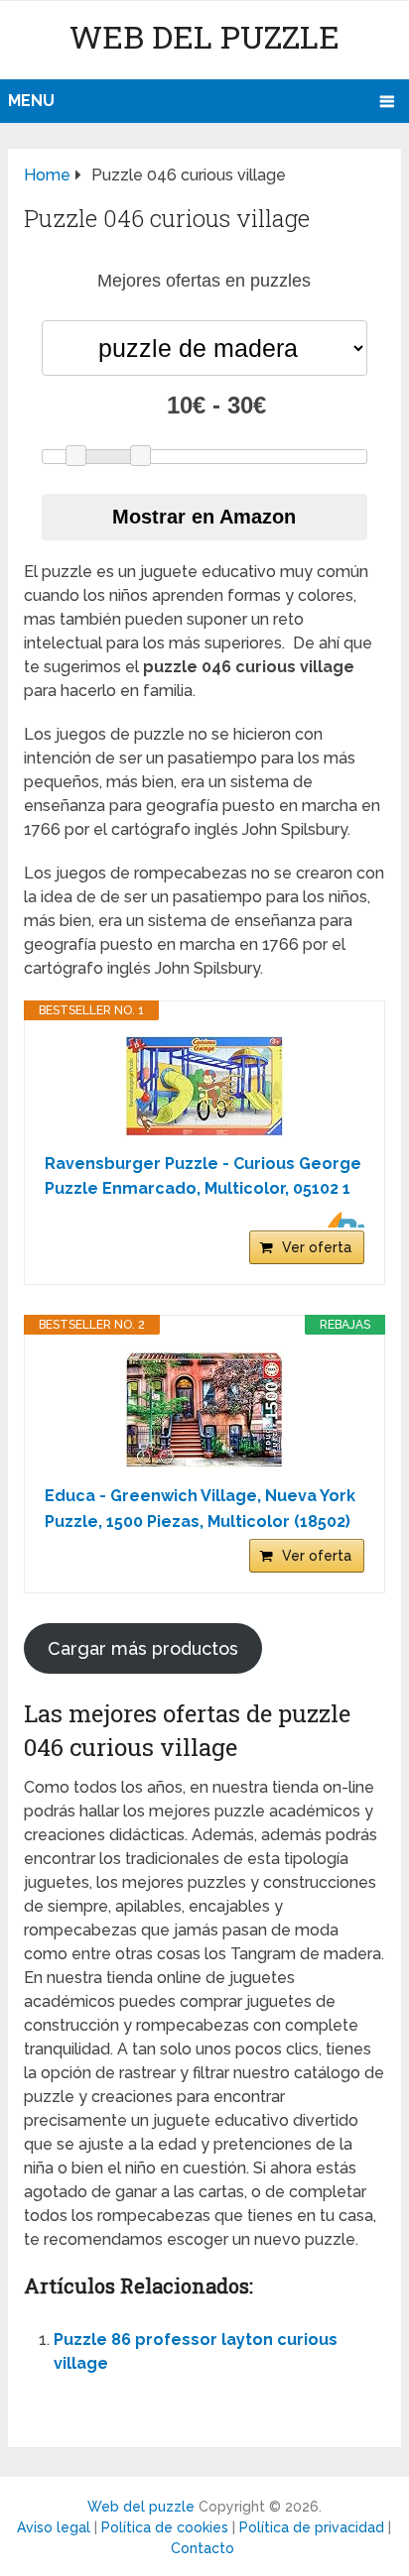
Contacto (203, 2548)
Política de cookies (165, 2527)
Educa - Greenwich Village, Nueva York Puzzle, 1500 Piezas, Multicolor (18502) (200, 1509)
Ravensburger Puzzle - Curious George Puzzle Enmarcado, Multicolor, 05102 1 (203, 1176)
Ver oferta (317, 1247)
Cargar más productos (143, 1648)
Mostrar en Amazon (204, 517)
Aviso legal (54, 2527)
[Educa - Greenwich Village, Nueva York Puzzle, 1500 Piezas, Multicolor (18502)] (204, 1409)
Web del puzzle (204, 36)
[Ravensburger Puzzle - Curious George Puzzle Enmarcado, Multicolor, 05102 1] (204, 1086)
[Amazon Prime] (337, 1220)
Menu (31, 101)
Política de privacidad (312, 2527)
